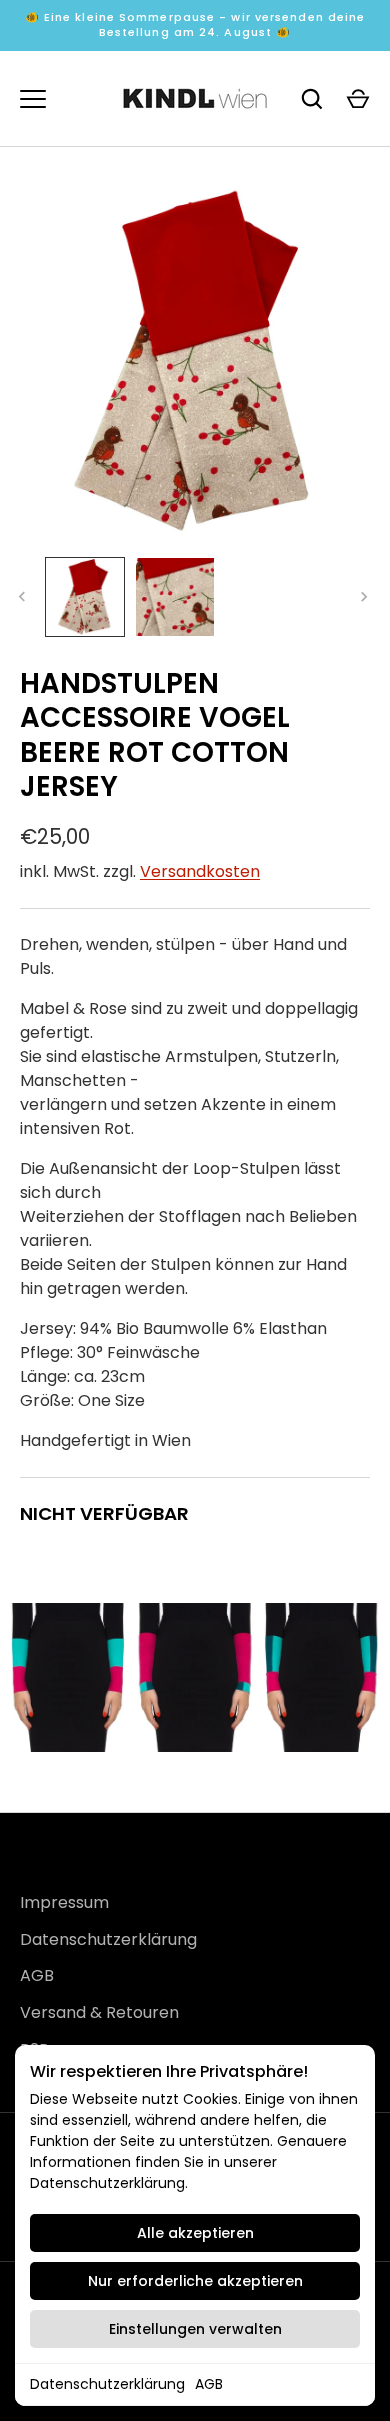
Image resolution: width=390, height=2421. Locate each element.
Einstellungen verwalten (195, 2329)
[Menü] (33, 99)
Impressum (64, 1902)
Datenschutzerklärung (107, 2384)
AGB (209, 2384)
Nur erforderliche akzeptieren (195, 2281)
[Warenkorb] (358, 99)
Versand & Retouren (99, 2012)
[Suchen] (312, 99)
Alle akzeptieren (195, 2233)
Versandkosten (200, 871)
